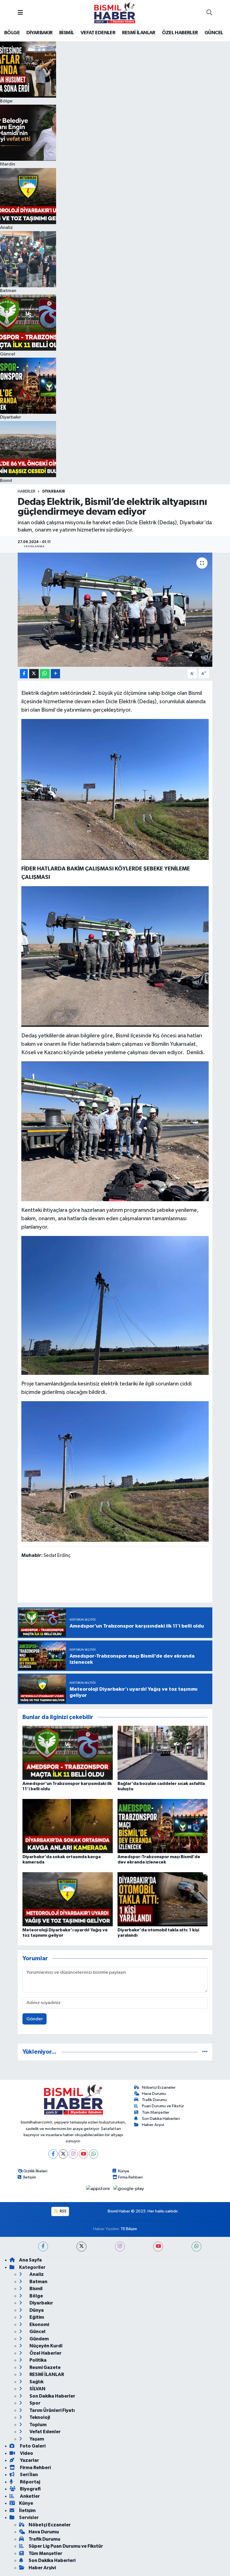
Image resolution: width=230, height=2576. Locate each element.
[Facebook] (53, 2154)
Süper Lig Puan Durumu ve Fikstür (66, 2546)
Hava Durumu (154, 2094)
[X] (63, 2154)
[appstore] (99, 2189)
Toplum (38, 2425)
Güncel (37, 2332)
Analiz (36, 2274)
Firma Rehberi (130, 2177)
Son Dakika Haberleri (161, 2119)
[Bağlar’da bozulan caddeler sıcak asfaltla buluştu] (163, 1753)
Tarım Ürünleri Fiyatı (52, 2410)
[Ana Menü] (20, 13)
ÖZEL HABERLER (180, 33)
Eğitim (36, 2317)
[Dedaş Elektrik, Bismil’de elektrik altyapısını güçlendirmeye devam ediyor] (115, 610)
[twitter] (81, 2247)
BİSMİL (66, 33)
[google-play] (129, 2189)
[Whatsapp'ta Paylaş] (45, 674)
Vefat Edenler (45, 2432)
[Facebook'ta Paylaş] (24, 674)
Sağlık (36, 2382)
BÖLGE (12, 33)
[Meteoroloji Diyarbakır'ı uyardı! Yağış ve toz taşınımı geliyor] (68, 1899)
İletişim (30, 2177)
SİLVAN (37, 2389)
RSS (63, 2211)
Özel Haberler (45, 2353)
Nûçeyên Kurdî (46, 2346)
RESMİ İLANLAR (139, 33)
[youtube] (158, 2247)
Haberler (27, 491)
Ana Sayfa (30, 2260)
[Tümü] (205, 2052)
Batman (38, 2282)
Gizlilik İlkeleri (35, 2171)
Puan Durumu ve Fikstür (163, 2106)
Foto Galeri (32, 2446)
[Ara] (209, 13)
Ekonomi (39, 2325)
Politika (38, 2360)
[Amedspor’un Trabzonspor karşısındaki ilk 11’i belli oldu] (68, 1753)
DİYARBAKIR (40, 33)
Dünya (36, 2310)
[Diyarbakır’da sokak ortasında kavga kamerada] (68, 1826)
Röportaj (30, 2482)
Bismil (36, 2289)
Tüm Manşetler (156, 2112)
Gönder (35, 2019)
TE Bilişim (129, 2229)
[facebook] (43, 2247)
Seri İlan (28, 2475)
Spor (34, 2403)
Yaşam (36, 2439)
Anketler (29, 2496)
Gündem (39, 2339)
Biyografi (30, 2489)
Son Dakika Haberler (52, 2396)
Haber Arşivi (153, 2125)
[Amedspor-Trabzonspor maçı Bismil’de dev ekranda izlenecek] (163, 1826)
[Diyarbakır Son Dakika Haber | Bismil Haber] (115, 13)
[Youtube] (83, 2154)
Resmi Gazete (45, 2367)
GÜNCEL (214, 33)
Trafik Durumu (154, 2100)
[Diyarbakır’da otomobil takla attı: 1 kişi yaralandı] (163, 1899)
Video (26, 2453)
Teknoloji (39, 2417)
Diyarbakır (54, 491)
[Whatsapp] (94, 2154)
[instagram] (120, 2247)
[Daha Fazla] (55, 674)
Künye (124, 2171)
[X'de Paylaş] (34, 674)
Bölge (36, 2296)
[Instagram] (73, 2154)
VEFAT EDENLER (98, 33)
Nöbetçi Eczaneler (159, 2087)
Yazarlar (29, 2460)
